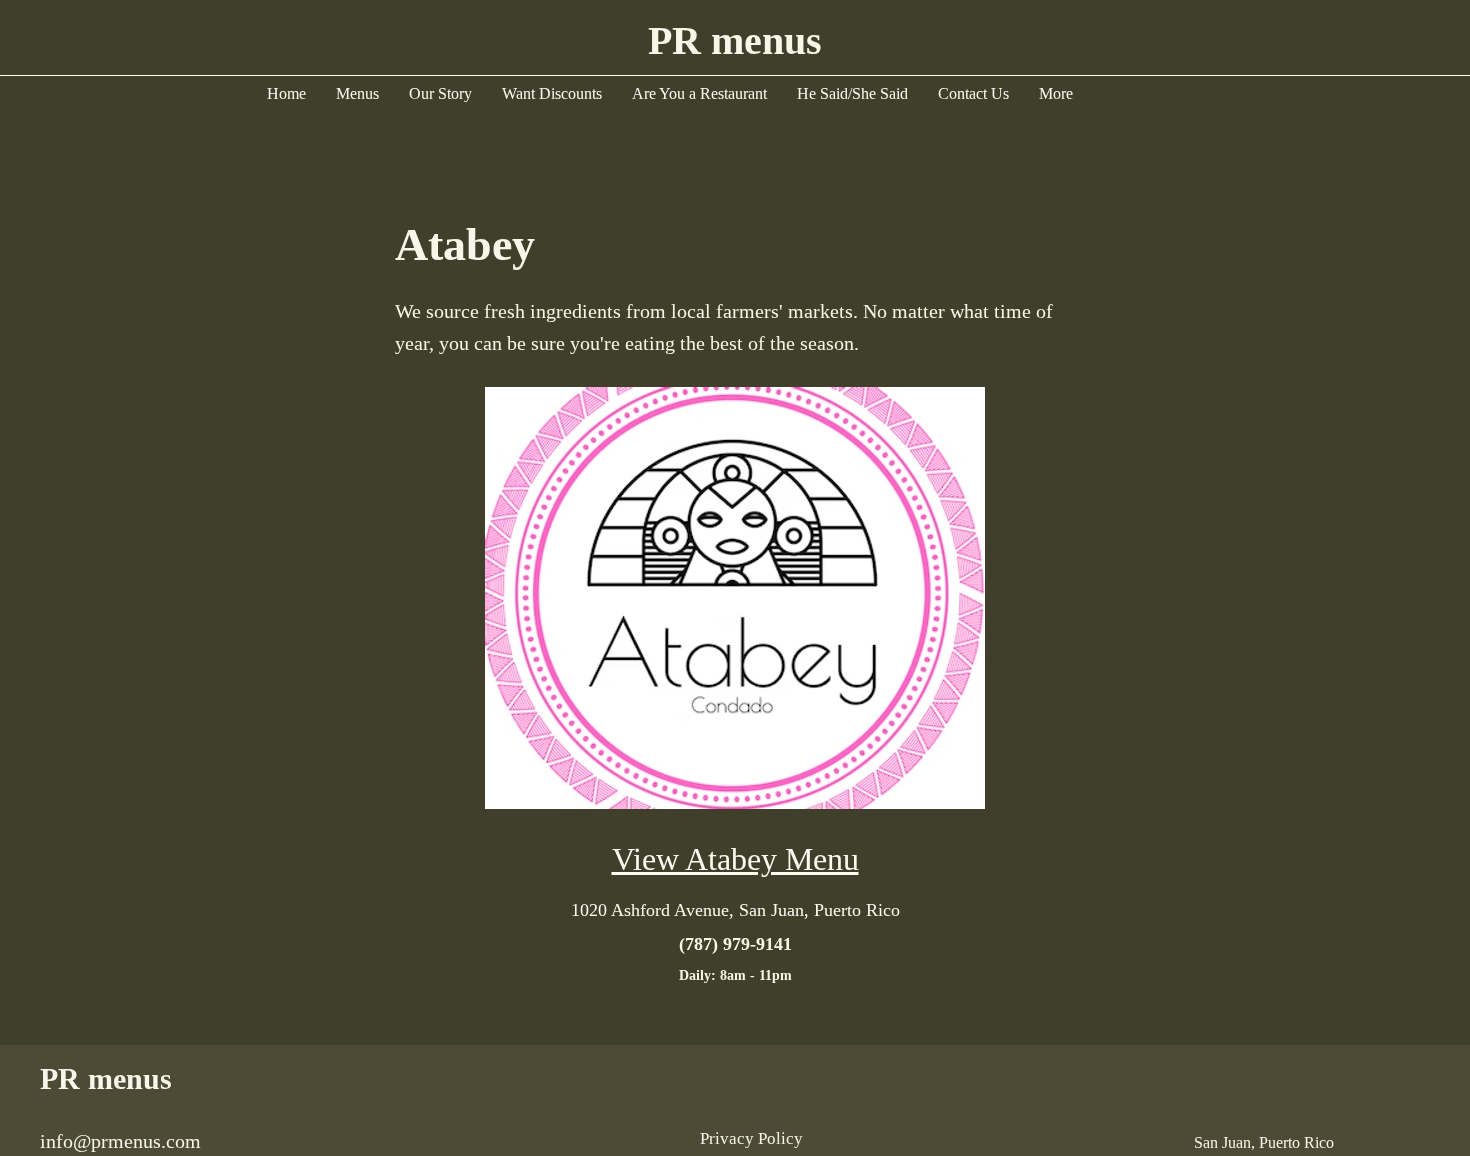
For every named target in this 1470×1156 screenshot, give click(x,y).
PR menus (106, 1078)
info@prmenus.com (120, 1141)
